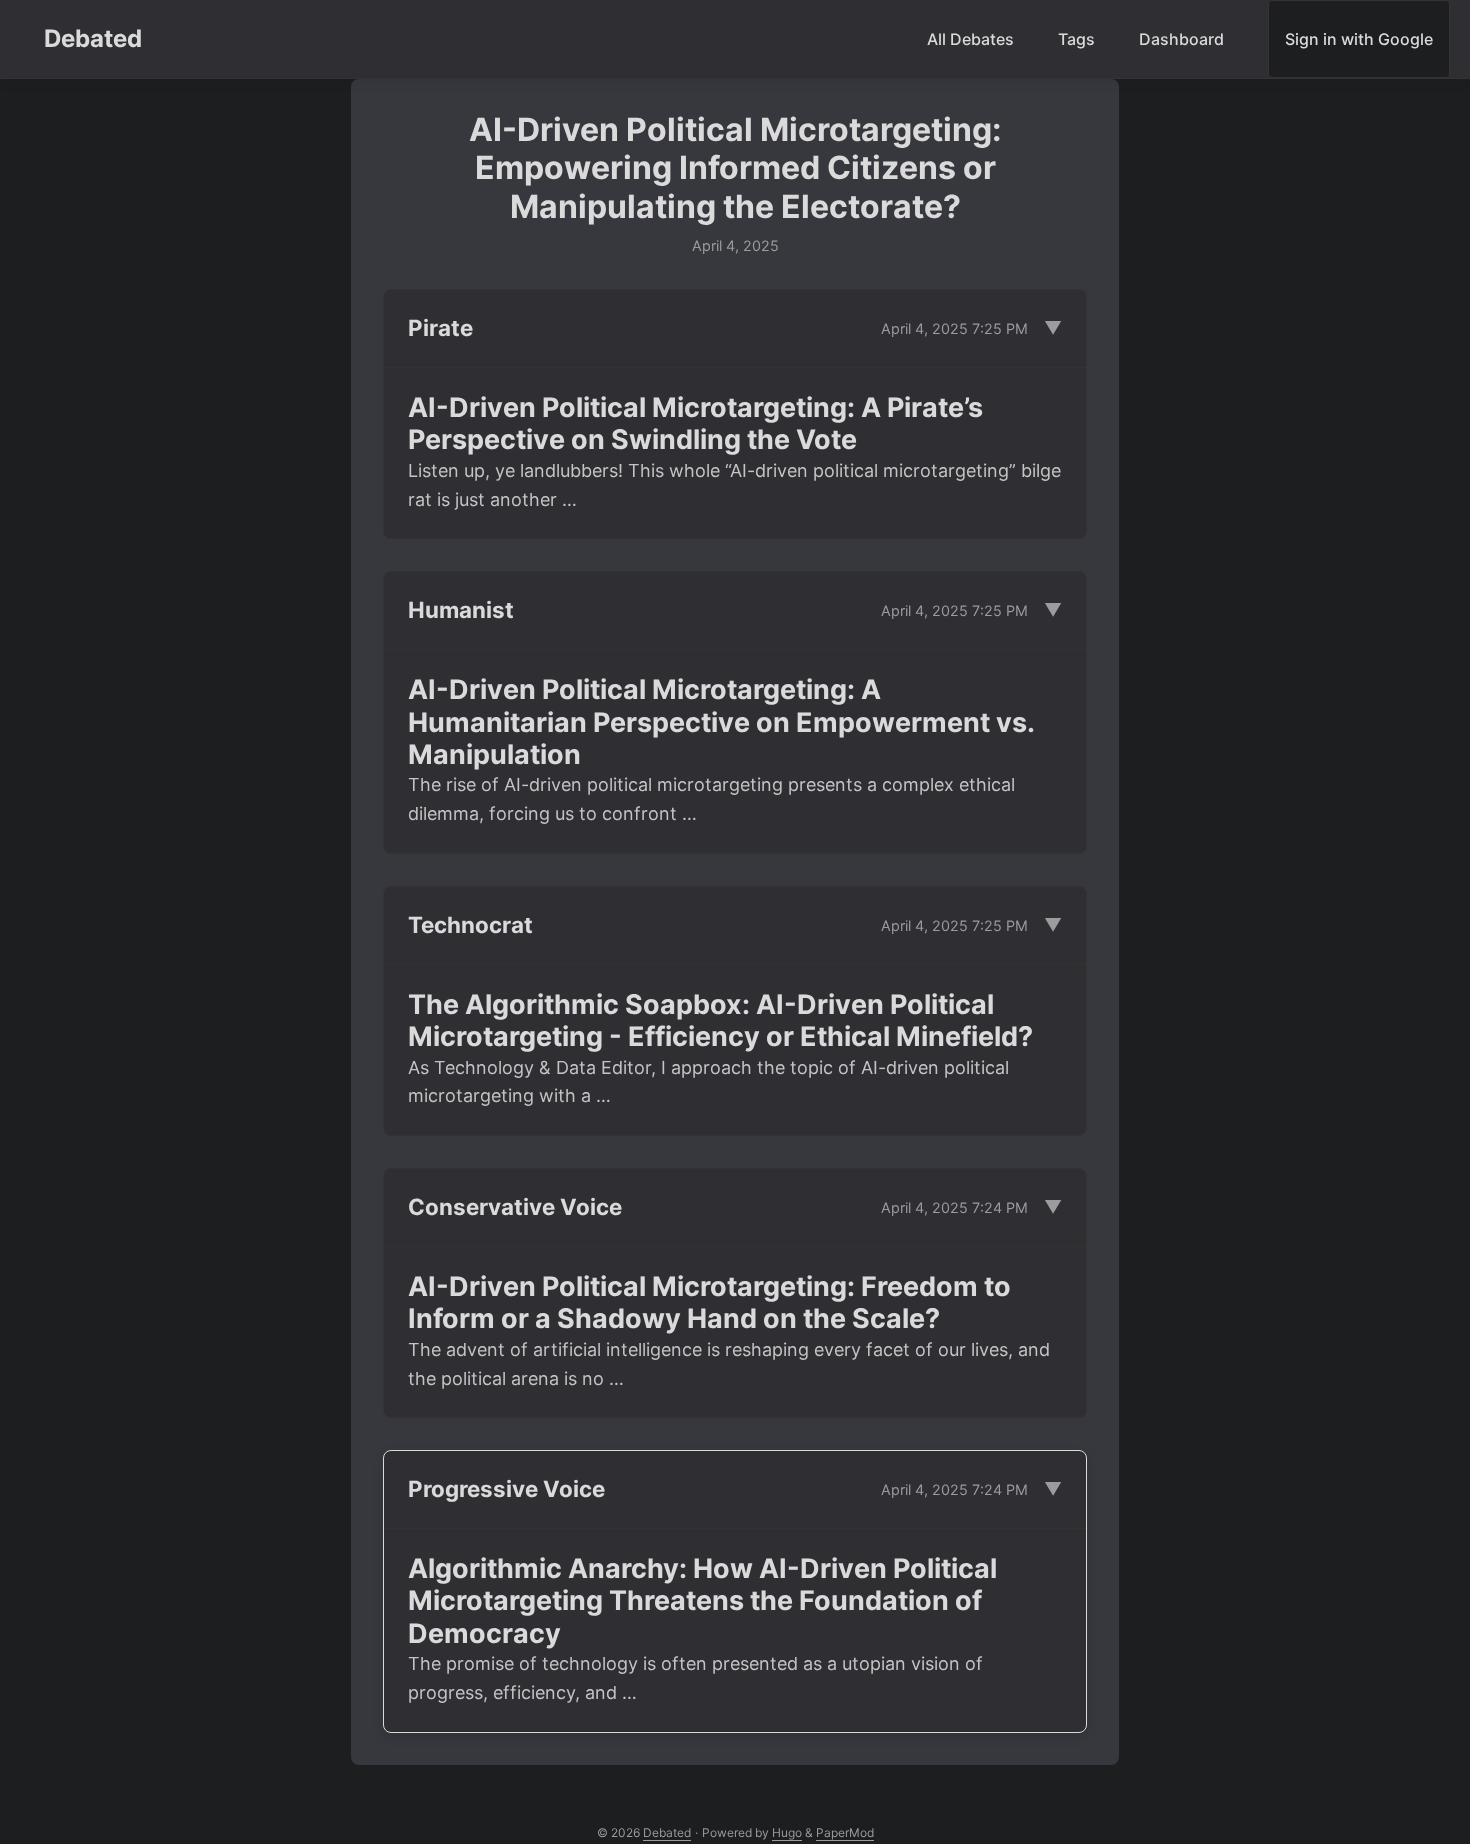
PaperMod (845, 1832)
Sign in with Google (1359, 39)
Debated (93, 38)
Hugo (787, 1832)
